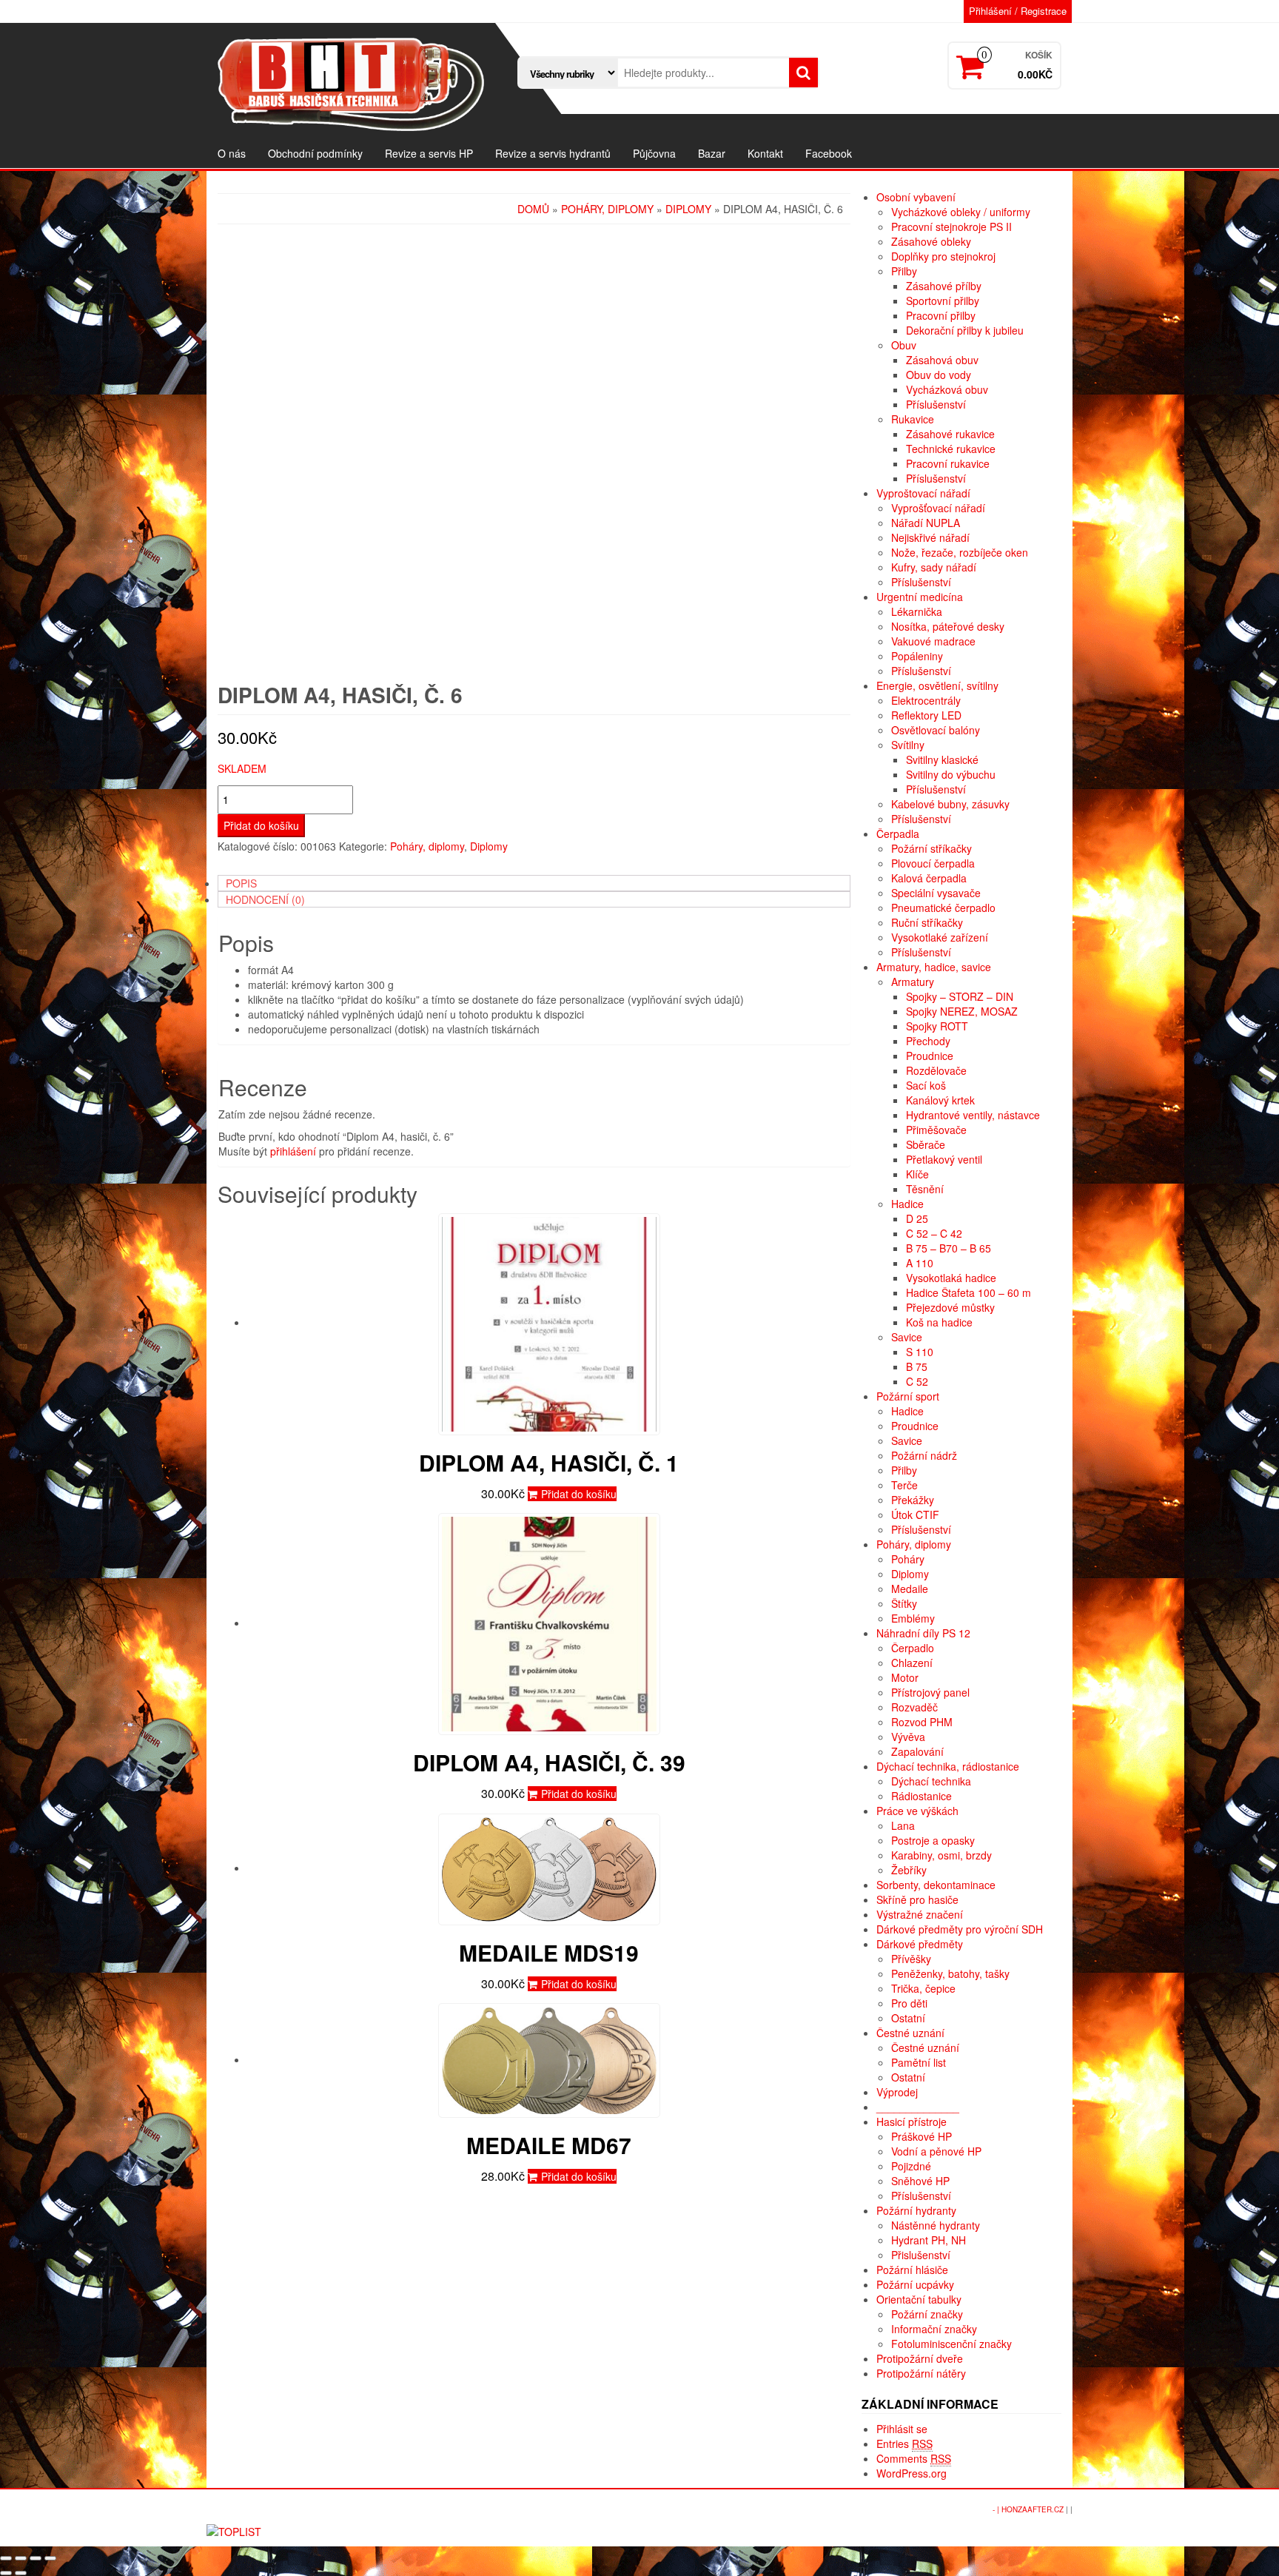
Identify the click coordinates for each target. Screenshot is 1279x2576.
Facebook (829, 153)
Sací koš (926, 1085)
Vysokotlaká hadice (951, 1278)
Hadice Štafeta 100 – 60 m (969, 1292)
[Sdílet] (21, 2558)
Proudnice (930, 1056)
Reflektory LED (926, 715)
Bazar (712, 153)
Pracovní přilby (941, 315)
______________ (918, 2107)
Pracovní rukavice (948, 463)
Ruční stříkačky (927, 922)
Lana (903, 1825)
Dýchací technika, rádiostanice (948, 1766)
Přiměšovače (936, 1130)
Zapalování (917, 1751)
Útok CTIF (915, 1515)
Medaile (910, 1589)
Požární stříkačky (931, 848)
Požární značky (927, 2314)
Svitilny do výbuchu (951, 774)
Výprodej (897, 2092)
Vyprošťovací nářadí (938, 508)
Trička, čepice (923, 1988)
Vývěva (908, 1737)
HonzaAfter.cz (1033, 2509)
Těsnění (925, 1189)
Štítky (904, 1603)
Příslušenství (936, 404)
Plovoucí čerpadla (933, 863)
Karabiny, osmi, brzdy (941, 1855)
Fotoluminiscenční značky (951, 2344)
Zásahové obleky (931, 241)
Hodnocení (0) (265, 899)
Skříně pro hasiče (917, 1899)
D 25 (917, 1218)
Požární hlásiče (912, 2270)
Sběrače (926, 1144)
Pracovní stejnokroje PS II (951, 227)
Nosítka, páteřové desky (948, 626)
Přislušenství (921, 2255)
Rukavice (913, 419)
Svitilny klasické (942, 759)
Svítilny (908, 745)
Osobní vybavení (916, 197)
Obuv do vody (939, 375)
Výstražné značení (920, 1914)
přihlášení (293, 1151)
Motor (905, 1677)
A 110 (920, 1263)
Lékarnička (917, 611)
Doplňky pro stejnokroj (943, 256)
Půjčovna (654, 153)
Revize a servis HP (429, 153)
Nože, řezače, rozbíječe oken (960, 552)
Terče (904, 1485)
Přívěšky (911, 1959)
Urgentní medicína (920, 597)
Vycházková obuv (947, 389)
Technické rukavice (951, 449)
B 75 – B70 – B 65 (949, 1248)
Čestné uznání (910, 2033)
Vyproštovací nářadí (923, 493)
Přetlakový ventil (944, 1159)
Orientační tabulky (919, 2299)
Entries (904, 2443)
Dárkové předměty (920, 1944)
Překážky (913, 1500)
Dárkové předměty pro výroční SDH (960, 1929)
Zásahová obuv (942, 360)
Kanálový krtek (940, 1100)
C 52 (917, 1381)
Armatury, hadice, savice (934, 967)
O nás (232, 153)
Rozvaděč (914, 1707)
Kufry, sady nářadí (934, 567)
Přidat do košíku (261, 825)
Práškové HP (922, 2136)
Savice (907, 1337)
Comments (914, 2458)
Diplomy (688, 209)
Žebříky (909, 1870)
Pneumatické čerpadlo (943, 908)
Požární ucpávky (915, 2284)
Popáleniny (917, 656)
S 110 (920, 1352)
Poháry (908, 1559)
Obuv (904, 345)
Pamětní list (919, 2062)
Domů (533, 209)
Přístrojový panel (930, 1692)
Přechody (928, 1041)
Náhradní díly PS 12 (923, 1633)
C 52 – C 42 (934, 1233)
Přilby (904, 271)
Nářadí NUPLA (926, 523)
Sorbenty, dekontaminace (936, 1885)
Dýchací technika (931, 1781)
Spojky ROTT (937, 1026)
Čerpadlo (913, 1648)
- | (997, 2509)
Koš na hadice (939, 1322)
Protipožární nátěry (921, 2373)
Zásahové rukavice (950, 434)
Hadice (907, 1204)
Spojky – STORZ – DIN (960, 996)
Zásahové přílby (944, 286)
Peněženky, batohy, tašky (950, 1973)
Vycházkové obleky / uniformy (961, 212)
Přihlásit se (902, 2429)
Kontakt (765, 153)
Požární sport (908, 1396)
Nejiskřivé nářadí (930, 537)
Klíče (917, 1174)
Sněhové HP (920, 2181)
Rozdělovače (936, 1070)
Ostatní (908, 2018)
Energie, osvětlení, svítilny (937, 685)
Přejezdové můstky (950, 1307)
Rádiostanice (922, 1796)
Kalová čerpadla (929, 878)
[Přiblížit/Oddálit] (50, 2558)
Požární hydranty (916, 2210)
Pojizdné (911, 2166)
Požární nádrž (924, 1455)
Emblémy (913, 1618)
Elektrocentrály (926, 700)
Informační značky (934, 2329)
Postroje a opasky (933, 1840)
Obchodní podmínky (315, 153)
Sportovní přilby (943, 301)
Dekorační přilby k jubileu (965, 330)
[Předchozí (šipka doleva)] (6, 2573)
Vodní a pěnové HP (936, 2151)
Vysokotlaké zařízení (940, 937)
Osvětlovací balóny (936, 730)
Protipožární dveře (920, 2358)
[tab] (534, 883)
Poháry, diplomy (607, 209)
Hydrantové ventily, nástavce (973, 1115)
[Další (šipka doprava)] (21, 2573)
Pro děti (909, 2003)
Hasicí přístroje (912, 2121)
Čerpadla (898, 833)
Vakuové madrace (933, 641)
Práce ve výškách (917, 1811)
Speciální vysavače (936, 893)
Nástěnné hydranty (936, 2225)
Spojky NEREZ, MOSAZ (962, 1011)
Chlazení (912, 1663)
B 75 (917, 1366)
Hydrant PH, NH (929, 2240)
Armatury (913, 982)
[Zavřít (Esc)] (6, 2558)
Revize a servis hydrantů (553, 153)
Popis (241, 883)
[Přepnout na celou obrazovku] (36, 2558)
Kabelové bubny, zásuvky (950, 804)
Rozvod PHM (922, 1722)
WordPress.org (912, 2473)
